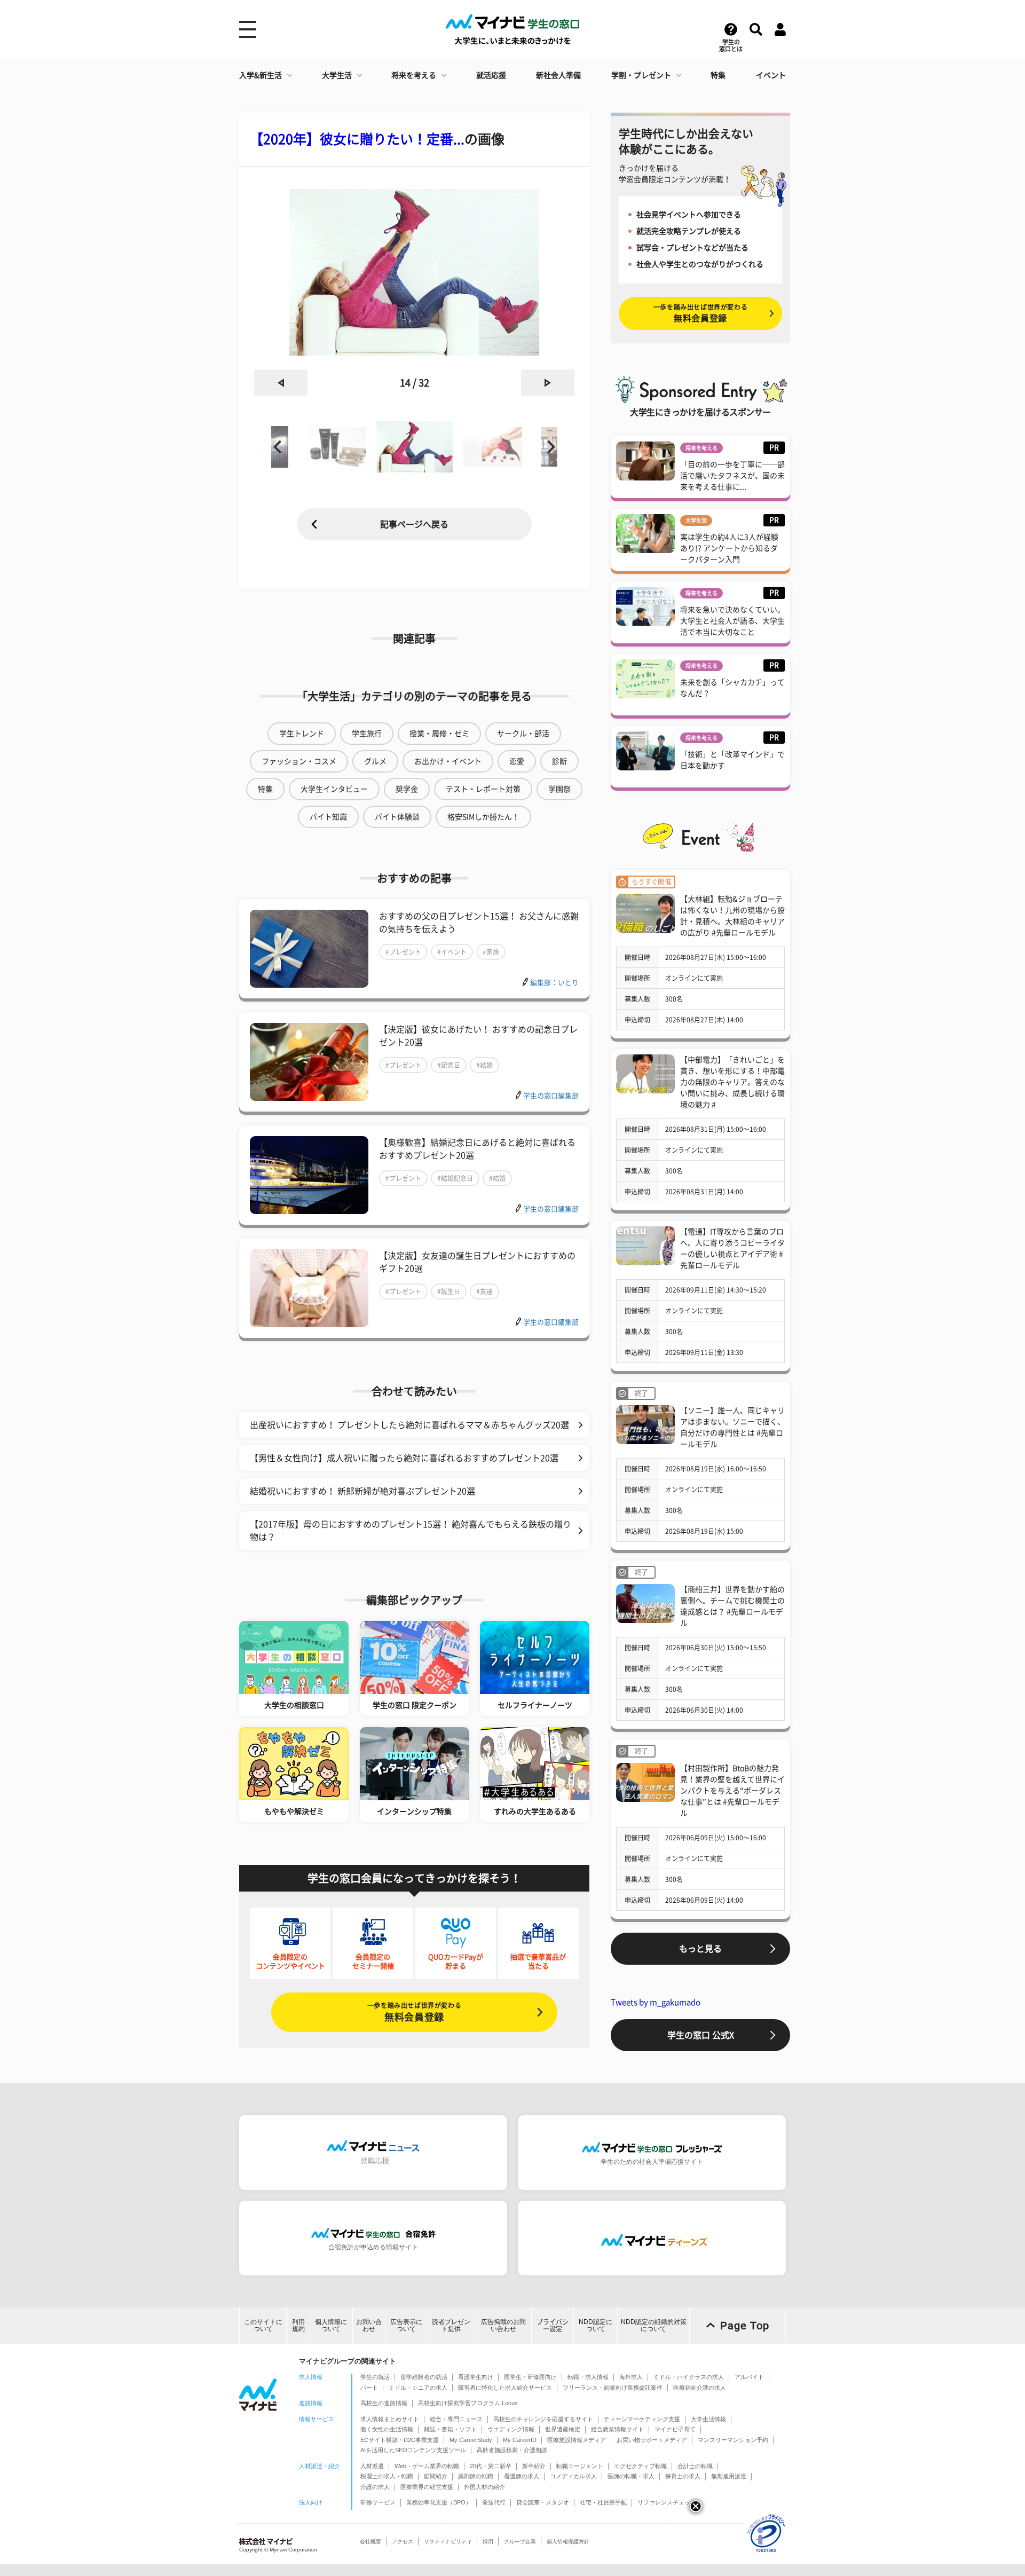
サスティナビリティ (448, 2542)
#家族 (491, 952)
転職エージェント (580, 2466)
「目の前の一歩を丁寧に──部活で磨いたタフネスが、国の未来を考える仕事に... (732, 476)
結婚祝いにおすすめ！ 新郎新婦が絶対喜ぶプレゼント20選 (362, 1491)
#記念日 (449, 1065)
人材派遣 (372, 2466)
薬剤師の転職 (476, 2476)
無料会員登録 (414, 2012)
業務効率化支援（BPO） (439, 2502)
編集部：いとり (554, 983)
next (548, 383)
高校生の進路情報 (384, 2403)
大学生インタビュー (334, 789)
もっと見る (700, 1949)
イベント (771, 75)
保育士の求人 (683, 2476)
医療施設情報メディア (577, 2440)
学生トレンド (302, 734)
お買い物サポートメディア (652, 2440)
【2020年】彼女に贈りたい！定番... (357, 139)
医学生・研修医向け (530, 2377)
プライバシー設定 (553, 2325)
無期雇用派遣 (729, 2476)
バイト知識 (328, 817)
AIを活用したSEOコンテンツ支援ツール (413, 2450)
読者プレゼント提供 (451, 2325)
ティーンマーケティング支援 (642, 2419)
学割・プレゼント (641, 75)
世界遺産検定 (563, 2429)
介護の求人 (375, 2487)
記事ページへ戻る (414, 524)
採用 (488, 2542)
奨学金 (407, 789)
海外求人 (631, 2377)
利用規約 (298, 2325)
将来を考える (414, 75)
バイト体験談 (397, 817)
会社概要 (370, 2542)
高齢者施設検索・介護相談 (512, 2450)
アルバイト (749, 2377)
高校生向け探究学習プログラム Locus (468, 2403)
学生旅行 (367, 734)
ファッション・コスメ (299, 761)
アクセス (403, 2542)
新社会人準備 (558, 75)
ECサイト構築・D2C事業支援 (400, 2440)
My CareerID (520, 2440)
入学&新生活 (261, 75)
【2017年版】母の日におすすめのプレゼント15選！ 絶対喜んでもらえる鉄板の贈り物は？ (411, 1531)
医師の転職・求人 (631, 2476)
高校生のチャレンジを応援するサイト (543, 2419)
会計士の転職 (695, 2466)
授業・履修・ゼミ (439, 734)
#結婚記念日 (455, 1178)
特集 (718, 75)
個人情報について (331, 2325)
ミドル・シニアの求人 (418, 2388)
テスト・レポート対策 (483, 789)
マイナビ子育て (675, 2429)
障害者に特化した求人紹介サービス (505, 2388)
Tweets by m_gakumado (656, 2002)
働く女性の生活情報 (387, 2429)
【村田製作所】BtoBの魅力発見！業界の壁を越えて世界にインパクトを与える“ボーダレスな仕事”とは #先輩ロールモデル (732, 1791)
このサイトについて (263, 2325)
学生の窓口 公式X (701, 2035)
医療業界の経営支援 (427, 2487)
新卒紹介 (534, 2466)
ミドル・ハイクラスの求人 (689, 2377)
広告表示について (406, 2325)
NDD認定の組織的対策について (654, 2325)
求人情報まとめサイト (390, 2419)
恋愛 (517, 761)
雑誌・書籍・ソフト (450, 2429)
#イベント (452, 952)
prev (281, 383)
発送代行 (494, 2502)
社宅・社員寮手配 (603, 2502)
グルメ (375, 761)
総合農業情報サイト (617, 2429)
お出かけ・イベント (448, 761)
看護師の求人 (522, 2476)
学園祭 (559, 789)
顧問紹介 (436, 2476)
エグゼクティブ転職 (640, 2466)
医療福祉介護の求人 (700, 2388)
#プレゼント (403, 952)
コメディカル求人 (573, 2476)
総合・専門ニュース (456, 2419)
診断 (559, 761)
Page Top (745, 2326)
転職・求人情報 (588, 2377)
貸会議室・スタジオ (543, 2502)
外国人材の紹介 (484, 2487)
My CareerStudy (471, 2440)
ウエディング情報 (511, 2429)
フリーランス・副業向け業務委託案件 (613, 2388)
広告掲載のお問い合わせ (503, 2325)
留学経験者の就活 (424, 2377)
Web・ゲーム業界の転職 (427, 2466)
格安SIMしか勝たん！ (483, 817)
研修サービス (378, 2502)
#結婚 (484, 1065)
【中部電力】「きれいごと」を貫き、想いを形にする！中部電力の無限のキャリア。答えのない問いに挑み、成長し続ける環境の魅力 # (732, 1082)
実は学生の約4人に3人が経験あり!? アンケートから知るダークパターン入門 (729, 548)
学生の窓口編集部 (551, 1096)
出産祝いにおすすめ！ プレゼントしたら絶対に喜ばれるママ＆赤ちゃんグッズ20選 (409, 1425)
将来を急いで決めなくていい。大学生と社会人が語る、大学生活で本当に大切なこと (732, 621)
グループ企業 (520, 2542)
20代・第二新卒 (491, 2466)
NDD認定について (596, 2325)
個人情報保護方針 (568, 2542)
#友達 (484, 1291)
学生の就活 (375, 2377)
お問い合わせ (369, 2325)
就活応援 (491, 75)
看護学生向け (476, 2377)
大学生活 (337, 75)
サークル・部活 (523, 734)
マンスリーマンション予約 (733, 2440)
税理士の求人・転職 (387, 2476)
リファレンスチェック (667, 2502)
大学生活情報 (708, 2419)
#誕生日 (449, 1291)
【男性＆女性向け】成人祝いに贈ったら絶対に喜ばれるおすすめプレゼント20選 (404, 1458)
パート (369, 2388)
